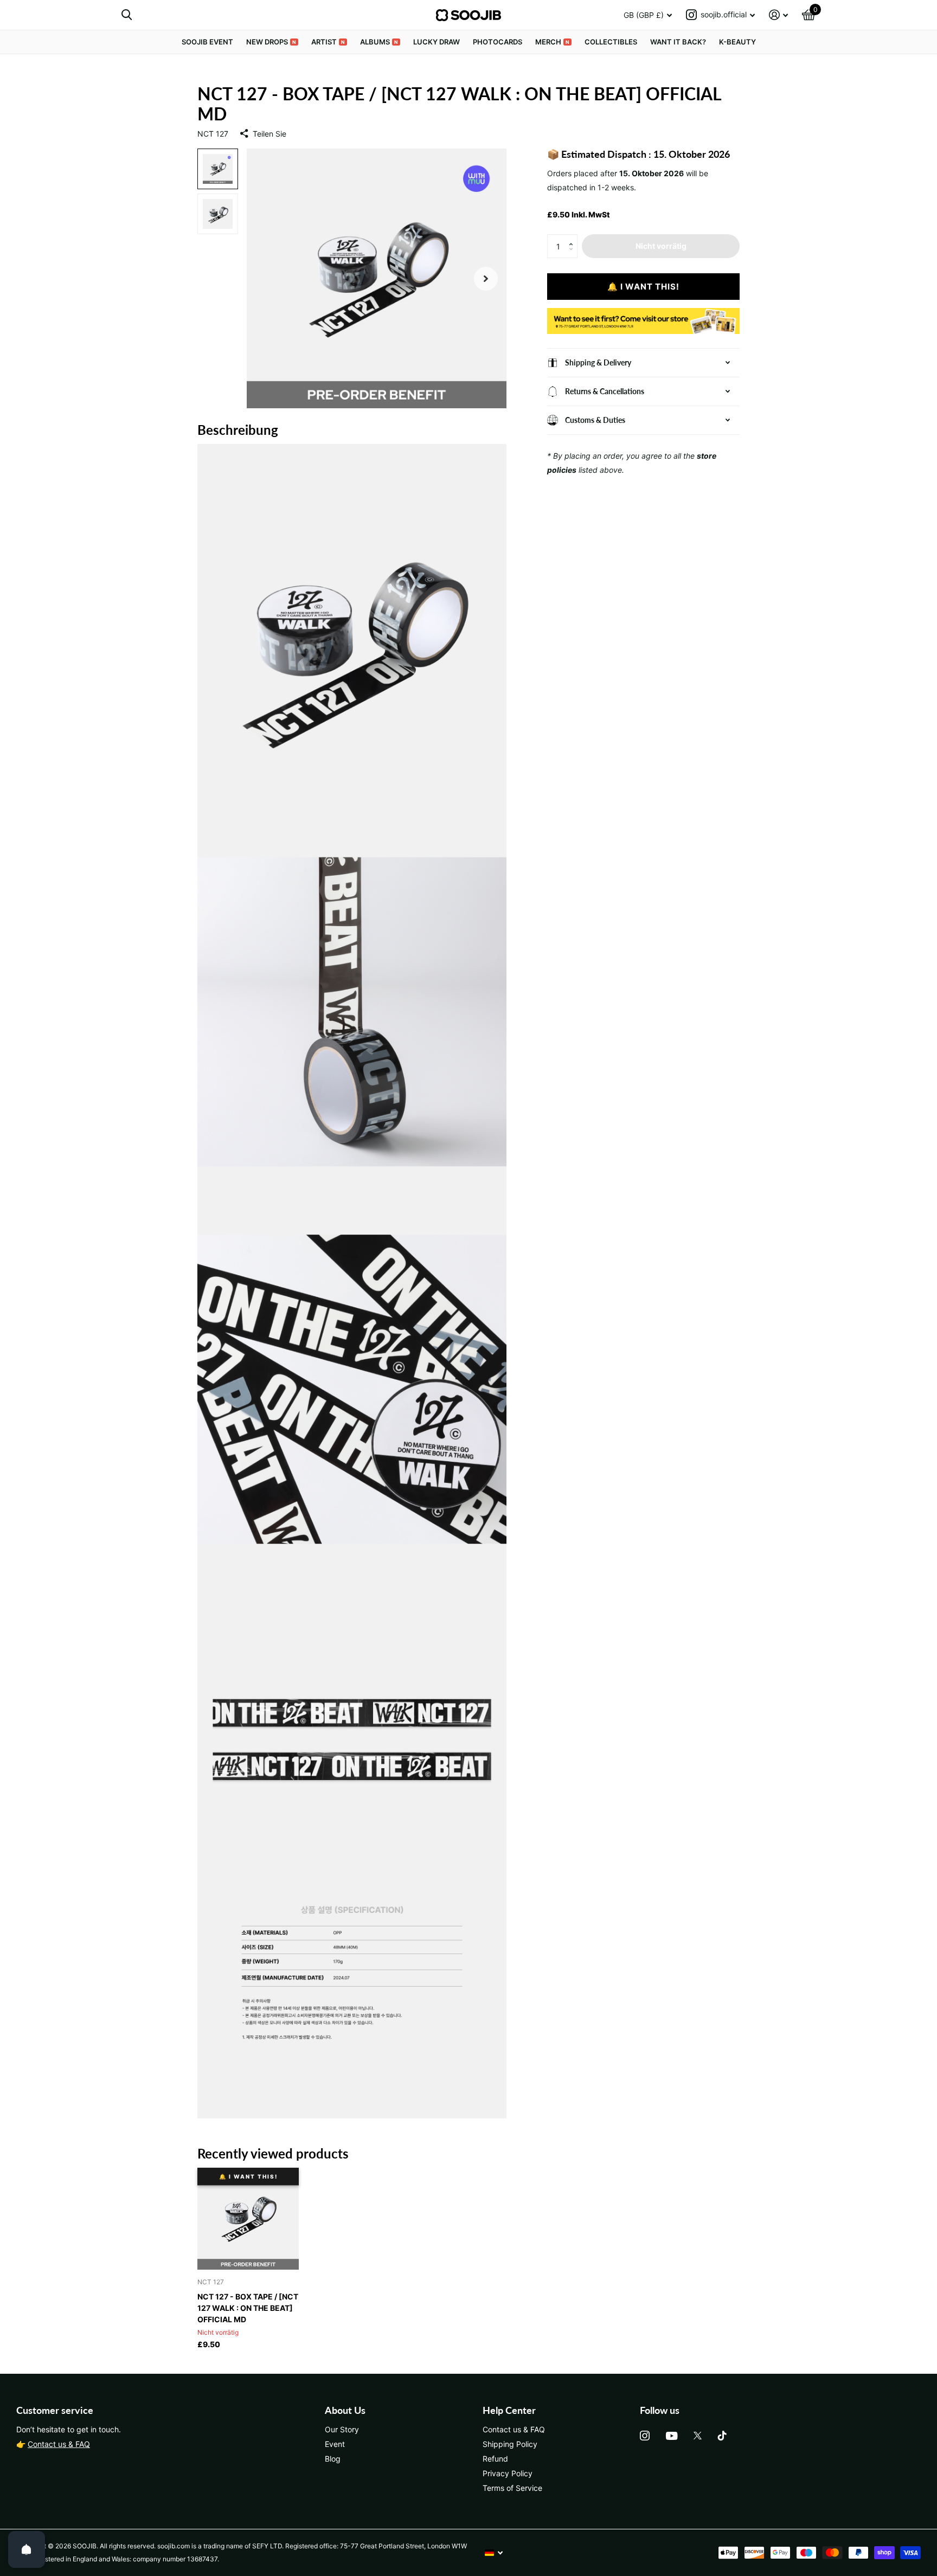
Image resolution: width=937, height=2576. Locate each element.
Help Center (509, 2410)
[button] (573, 237)
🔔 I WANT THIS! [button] (643, 287)
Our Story (342, 2429)
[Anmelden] (778, 15)
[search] (127, 15)
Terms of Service (512, 2488)
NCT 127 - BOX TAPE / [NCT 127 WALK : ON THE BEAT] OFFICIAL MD (248, 2308)
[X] (698, 2436)
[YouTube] (672, 2436)
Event (335, 2444)
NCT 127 (213, 134)
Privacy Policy (508, 2473)
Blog (333, 2459)
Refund (495, 2459)
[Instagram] (645, 2436)
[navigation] (218, 169)
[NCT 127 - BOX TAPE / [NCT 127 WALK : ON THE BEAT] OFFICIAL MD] (248, 2219)
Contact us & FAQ (59, 2444)
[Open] (27, 2549)
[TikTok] (722, 2436)
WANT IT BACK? (678, 42)
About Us (345, 2410)
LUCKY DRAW (437, 42)
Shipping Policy (510, 2444)
